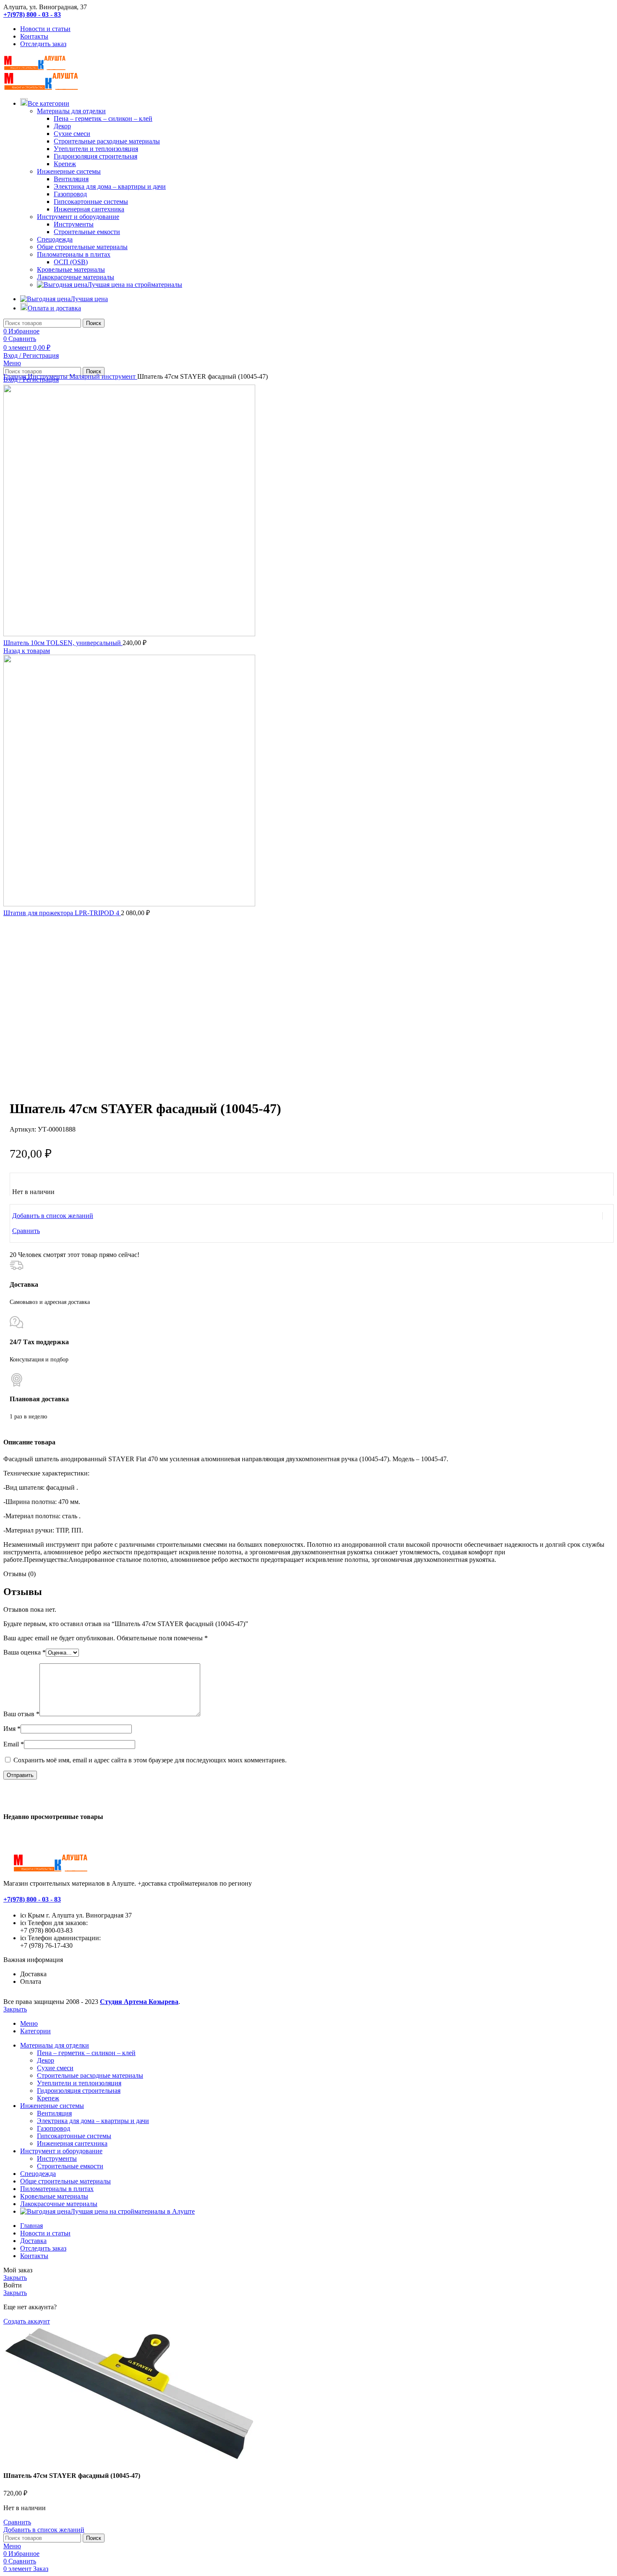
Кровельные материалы (71, 269)
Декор (62, 126)
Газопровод (70, 194)
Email (14, 1744)
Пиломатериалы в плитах (74, 254)
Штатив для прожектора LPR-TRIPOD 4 (62, 913)
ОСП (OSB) (71, 262)
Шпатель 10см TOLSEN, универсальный (63, 643)
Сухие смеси (72, 134)
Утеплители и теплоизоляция (96, 149)
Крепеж (65, 164)
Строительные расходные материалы (107, 141)
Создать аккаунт (27, 2321)
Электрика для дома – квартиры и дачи (110, 186)
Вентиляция (71, 179)
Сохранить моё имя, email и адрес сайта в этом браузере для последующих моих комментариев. (150, 1760)
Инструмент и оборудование (78, 217)
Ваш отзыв (21, 1714)
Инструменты (74, 224)
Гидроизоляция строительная (95, 156)
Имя (12, 1729)
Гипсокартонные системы (91, 202)
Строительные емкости (87, 232)
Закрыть (15, 2009)
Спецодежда (55, 239)
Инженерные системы (69, 171)
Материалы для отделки (71, 111)
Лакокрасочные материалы (76, 277)
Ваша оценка (25, 1652)
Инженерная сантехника (89, 209)
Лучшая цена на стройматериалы (135, 285)
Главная (16, 376)
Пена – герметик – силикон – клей (103, 118)
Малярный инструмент (103, 376)
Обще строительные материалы (82, 247)
